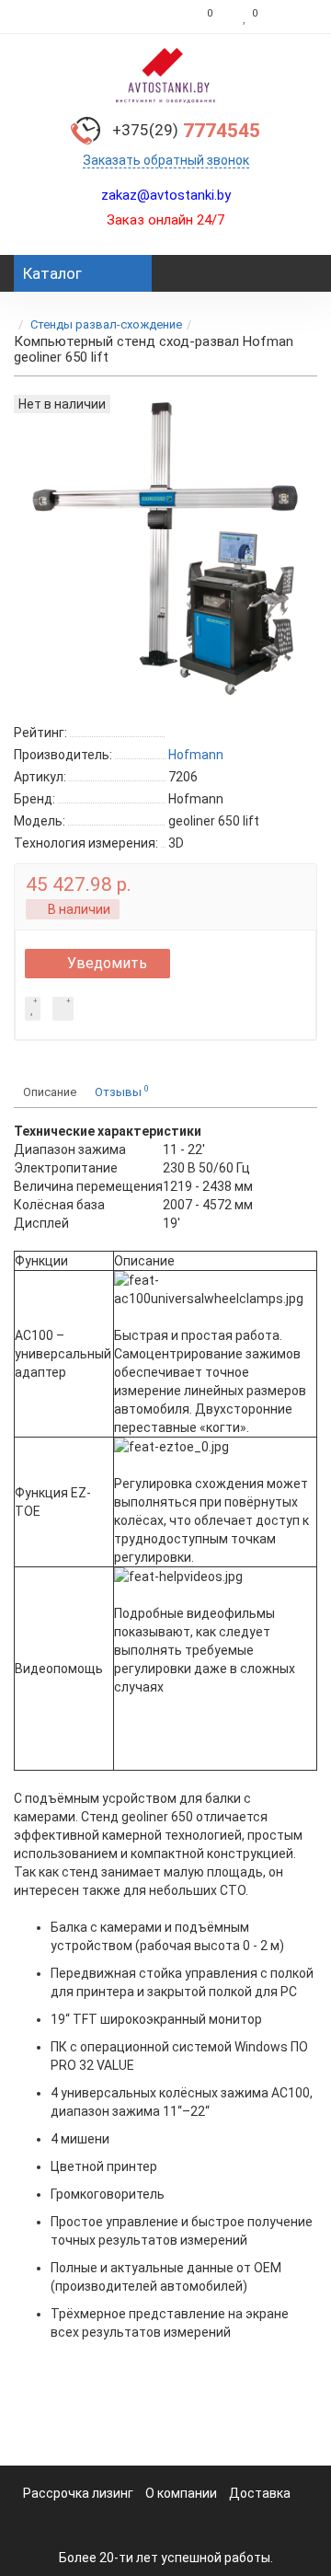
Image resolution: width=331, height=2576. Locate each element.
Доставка (260, 2493)
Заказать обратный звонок (166, 160)
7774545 (186, 131)
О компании (181, 2493)
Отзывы (122, 1091)
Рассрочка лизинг (78, 2493)
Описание (50, 1092)
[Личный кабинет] (292, 17)
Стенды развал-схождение (106, 324)
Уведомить (107, 963)
